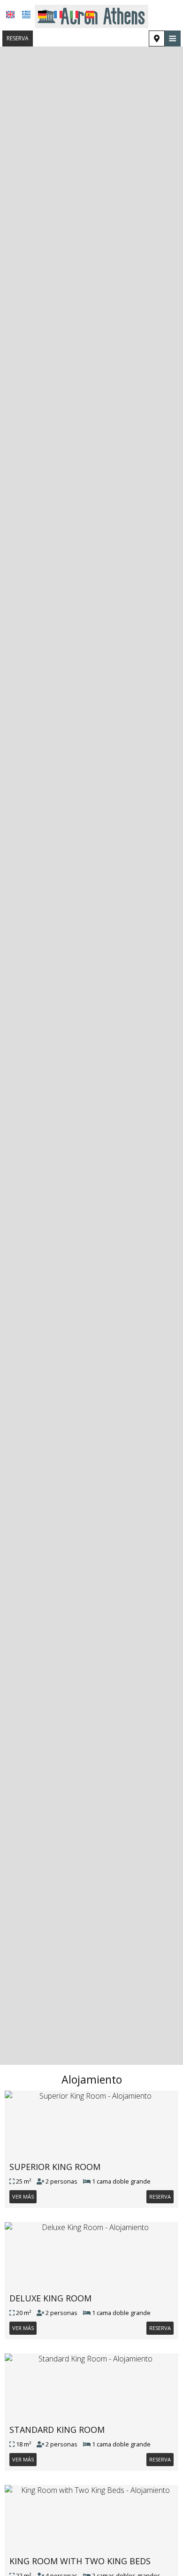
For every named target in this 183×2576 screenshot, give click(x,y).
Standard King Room (57, 2430)
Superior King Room (55, 2167)
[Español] (90, 15)
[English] (10, 15)
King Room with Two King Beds (80, 2561)
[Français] (58, 15)
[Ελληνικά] (26, 15)
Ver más (23, 2196)
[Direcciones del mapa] (157, 38)
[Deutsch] (42, 15)
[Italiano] (74, 15)
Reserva (18, 38)
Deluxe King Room (50, 2298)
